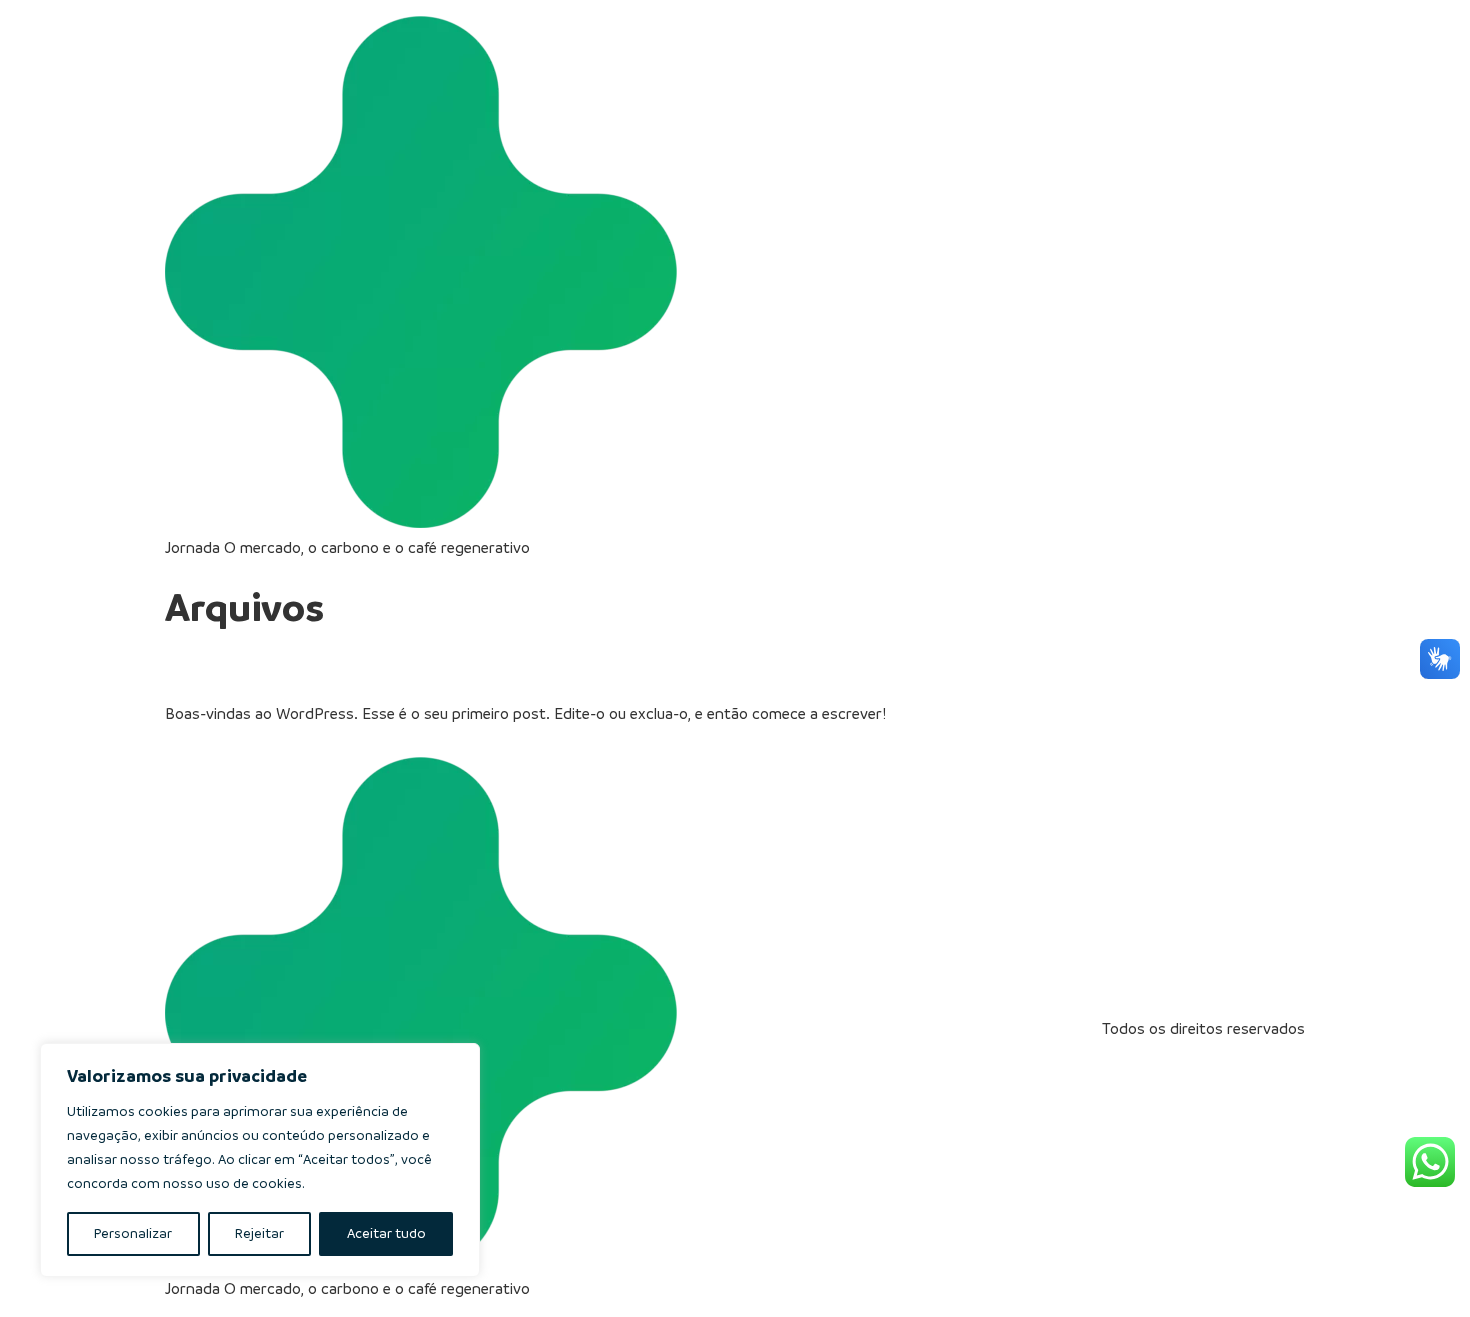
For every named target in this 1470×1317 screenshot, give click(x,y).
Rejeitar (259, 1233)
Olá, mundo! (249, 667)
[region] (260, 1160)
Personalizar (133, 1233)
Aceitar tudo (386, 1233)
